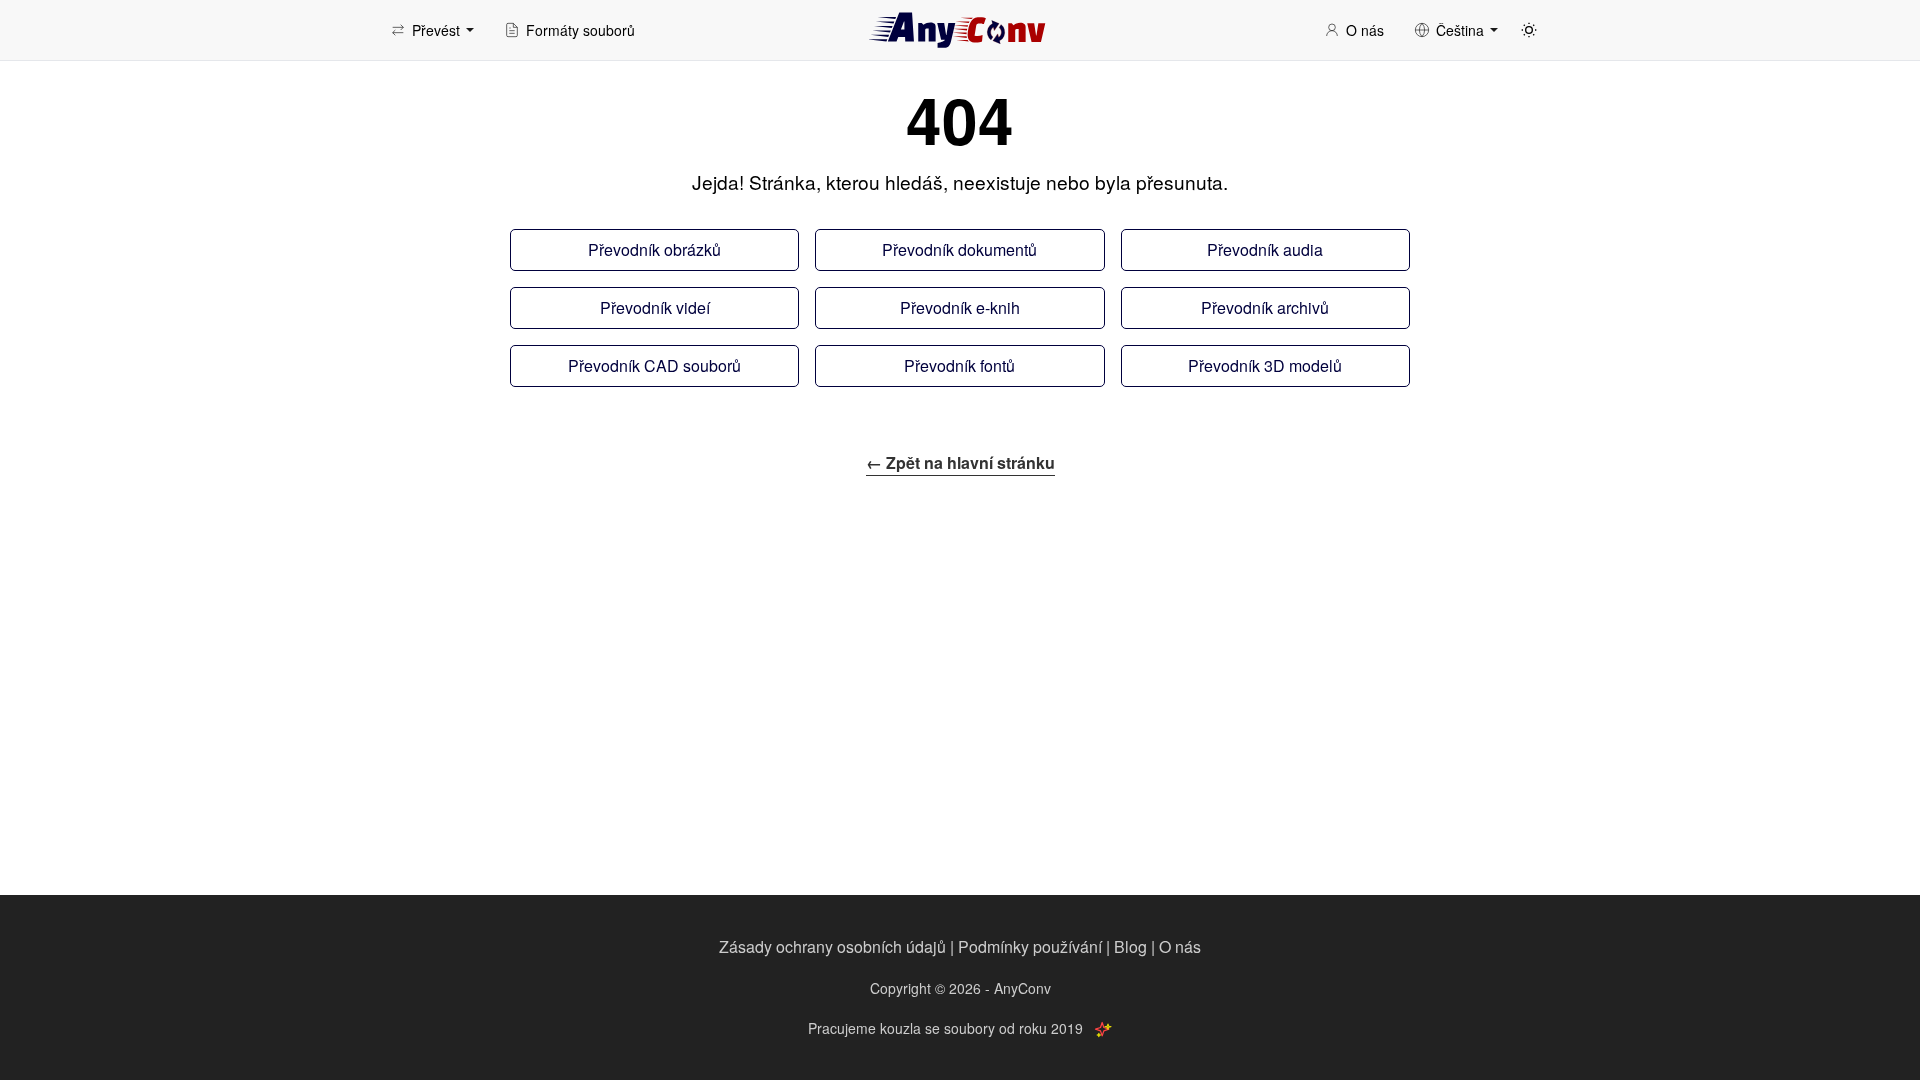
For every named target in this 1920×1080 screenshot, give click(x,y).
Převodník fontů (959, 365)
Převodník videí (655, 307)
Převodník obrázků (654, 249)
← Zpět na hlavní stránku (960, 462)
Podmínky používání (1030, 946)
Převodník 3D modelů (1265, 365)
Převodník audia (1265, 249)
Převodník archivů (1265, 307)
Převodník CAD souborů (654, 365)
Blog (1130, 946)
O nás (1180, 946)
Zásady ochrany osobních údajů (832, 946)
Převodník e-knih (960, 307)
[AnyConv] (960, 30)
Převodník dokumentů (959, 249)
